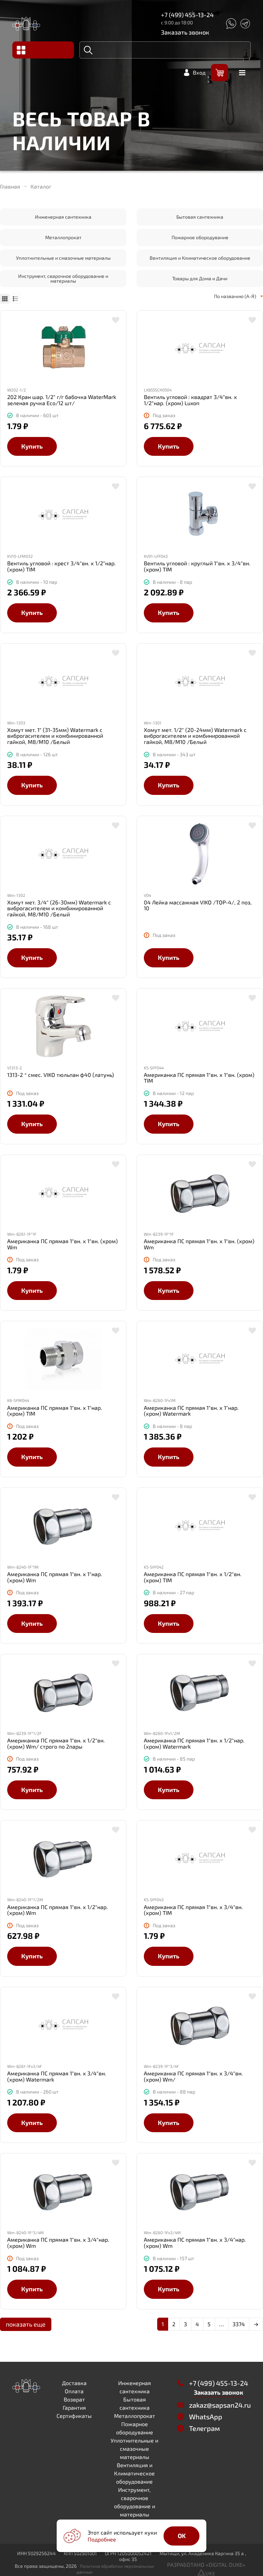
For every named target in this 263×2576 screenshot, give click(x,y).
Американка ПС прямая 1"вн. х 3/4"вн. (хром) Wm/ (193, 2076)
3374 (239, 2324)
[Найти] (88, 50)
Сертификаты (74, 2416)
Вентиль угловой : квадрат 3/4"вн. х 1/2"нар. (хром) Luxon (190, 400)
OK (182, 2536)
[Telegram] (245, 24)
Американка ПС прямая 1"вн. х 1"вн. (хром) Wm (62, 1244)
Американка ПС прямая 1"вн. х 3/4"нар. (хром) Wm (58, 2243)
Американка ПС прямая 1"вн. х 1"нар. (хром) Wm (55, 1577)
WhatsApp (206, 2417)
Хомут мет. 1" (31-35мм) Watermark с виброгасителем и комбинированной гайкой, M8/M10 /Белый (55, 736)
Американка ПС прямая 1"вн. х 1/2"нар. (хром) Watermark (194, 1743)
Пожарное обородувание (200, 237)
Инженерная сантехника (63, 217)
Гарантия (74, 2407)
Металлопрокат (63, 237)
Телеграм (204, 2428)
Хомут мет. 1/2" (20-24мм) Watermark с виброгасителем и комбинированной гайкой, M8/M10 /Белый (195, 736)
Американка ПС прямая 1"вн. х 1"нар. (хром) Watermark (191, 1411)
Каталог (41, 186)
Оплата (74, 2391)
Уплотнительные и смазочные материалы (63, 258)
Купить (32, 446)
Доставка (74, 2383)
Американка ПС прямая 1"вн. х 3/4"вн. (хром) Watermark (57, 2076)
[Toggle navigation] (43, 50)
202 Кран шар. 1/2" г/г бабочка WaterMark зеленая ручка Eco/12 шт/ (62, 400)
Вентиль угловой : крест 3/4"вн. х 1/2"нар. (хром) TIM (61, 566)
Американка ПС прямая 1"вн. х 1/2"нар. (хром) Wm (58, 1910)
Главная (10, 186)
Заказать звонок (185, 32)
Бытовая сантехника (200, 217)
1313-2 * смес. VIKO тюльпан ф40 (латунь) (61, 1075)
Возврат (74, 2399)
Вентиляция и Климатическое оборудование (200, 258)
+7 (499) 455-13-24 (187, 15)
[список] (15, 299)
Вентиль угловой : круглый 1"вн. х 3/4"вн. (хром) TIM (197, 566)
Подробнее (102, 2539)
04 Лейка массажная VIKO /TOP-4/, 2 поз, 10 (198, 905)
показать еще (26, 2324)
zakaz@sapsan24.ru (220, 2405)
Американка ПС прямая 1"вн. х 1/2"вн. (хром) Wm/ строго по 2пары (56, 1743)
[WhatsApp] (231, 24)
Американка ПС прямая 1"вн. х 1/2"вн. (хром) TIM (193, 1577)
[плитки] (5, 299)
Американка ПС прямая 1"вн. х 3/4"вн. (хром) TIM (193, 1910)
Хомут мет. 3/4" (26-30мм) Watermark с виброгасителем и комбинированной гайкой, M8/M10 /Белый (59, 908)
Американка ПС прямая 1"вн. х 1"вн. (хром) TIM (199, 1078)
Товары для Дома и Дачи (200, 278)
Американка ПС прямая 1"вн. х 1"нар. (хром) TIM (55, 1411)
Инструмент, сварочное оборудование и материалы (63, 278)
